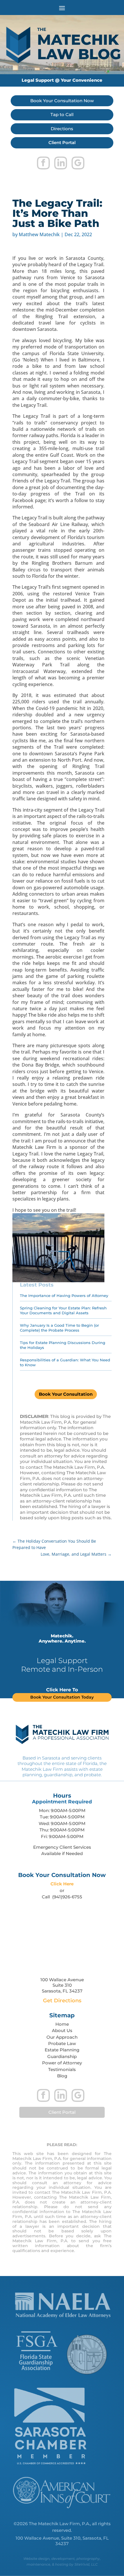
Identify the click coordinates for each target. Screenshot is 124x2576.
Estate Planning (62, 2050)
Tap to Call (62, 114)
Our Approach (62, 2037)
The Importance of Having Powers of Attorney (64, 1296)
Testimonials (62, 2069)
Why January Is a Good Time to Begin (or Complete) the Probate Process (59, 1328)
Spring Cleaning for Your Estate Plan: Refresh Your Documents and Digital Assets (63, 1310)
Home (62, 2024)
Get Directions (62, 2001)
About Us (62, 2030)
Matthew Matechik (39, 234)
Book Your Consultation (66, 1394)
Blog (62, 2076)
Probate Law (62, 2043)
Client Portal (62, 142)
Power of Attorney (62, 2063)
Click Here (62, 1884)
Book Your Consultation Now (62, 101)
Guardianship (62, 2056)
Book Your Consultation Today (62, 1697)
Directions (62, 129)
